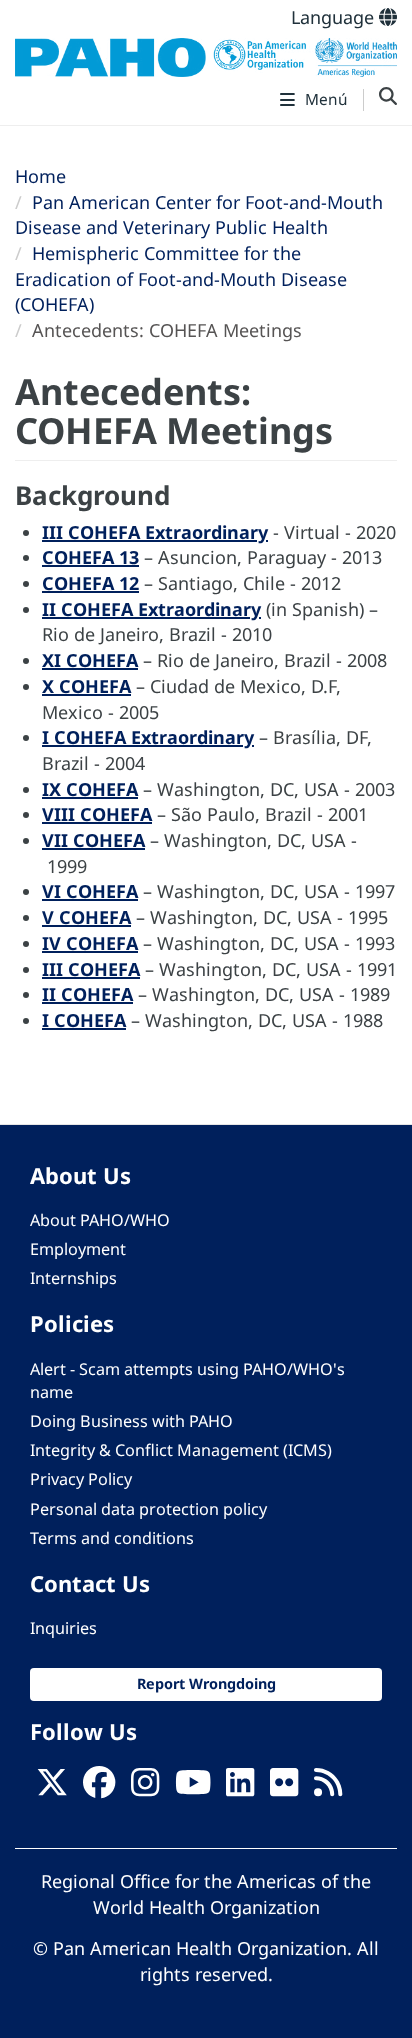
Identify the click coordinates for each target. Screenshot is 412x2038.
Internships (73, 1278)
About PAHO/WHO (100, 1220)
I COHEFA (84, 1020)
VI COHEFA (90, 891)
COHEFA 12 (90, 583)
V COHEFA (86, 917)
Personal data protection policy (148, 1509)
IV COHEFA (90, 943)
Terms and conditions (112, 1538)
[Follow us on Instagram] (145, 1788)
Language (335, 17)
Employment (78, 1249)
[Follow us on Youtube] (193, 1788)
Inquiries (63, 1628)
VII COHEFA (93, 840)
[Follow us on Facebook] (99, 1788)
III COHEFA (91, 969)
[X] (52, 1788)
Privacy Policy (81, 1479)
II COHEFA (87, 994)
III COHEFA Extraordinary (155, 532)
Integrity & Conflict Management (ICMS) (181, 1450)
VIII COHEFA (97, 814)
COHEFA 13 (90, 557)
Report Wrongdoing (206, 1683)
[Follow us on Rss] (328, 1788)
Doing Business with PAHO (131, 1421)
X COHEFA (86, 686)
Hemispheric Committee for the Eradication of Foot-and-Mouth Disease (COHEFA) (181, 278)
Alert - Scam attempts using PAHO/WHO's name (187, 1380)
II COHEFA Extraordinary (151, 609)
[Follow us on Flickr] (284, 1788)
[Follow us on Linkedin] (240, 1788)
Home (40, 176)
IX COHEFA (90, 789)
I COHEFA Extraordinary (148, 737)
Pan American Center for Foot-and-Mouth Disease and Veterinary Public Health (199, 215)
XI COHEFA (90, 660)
